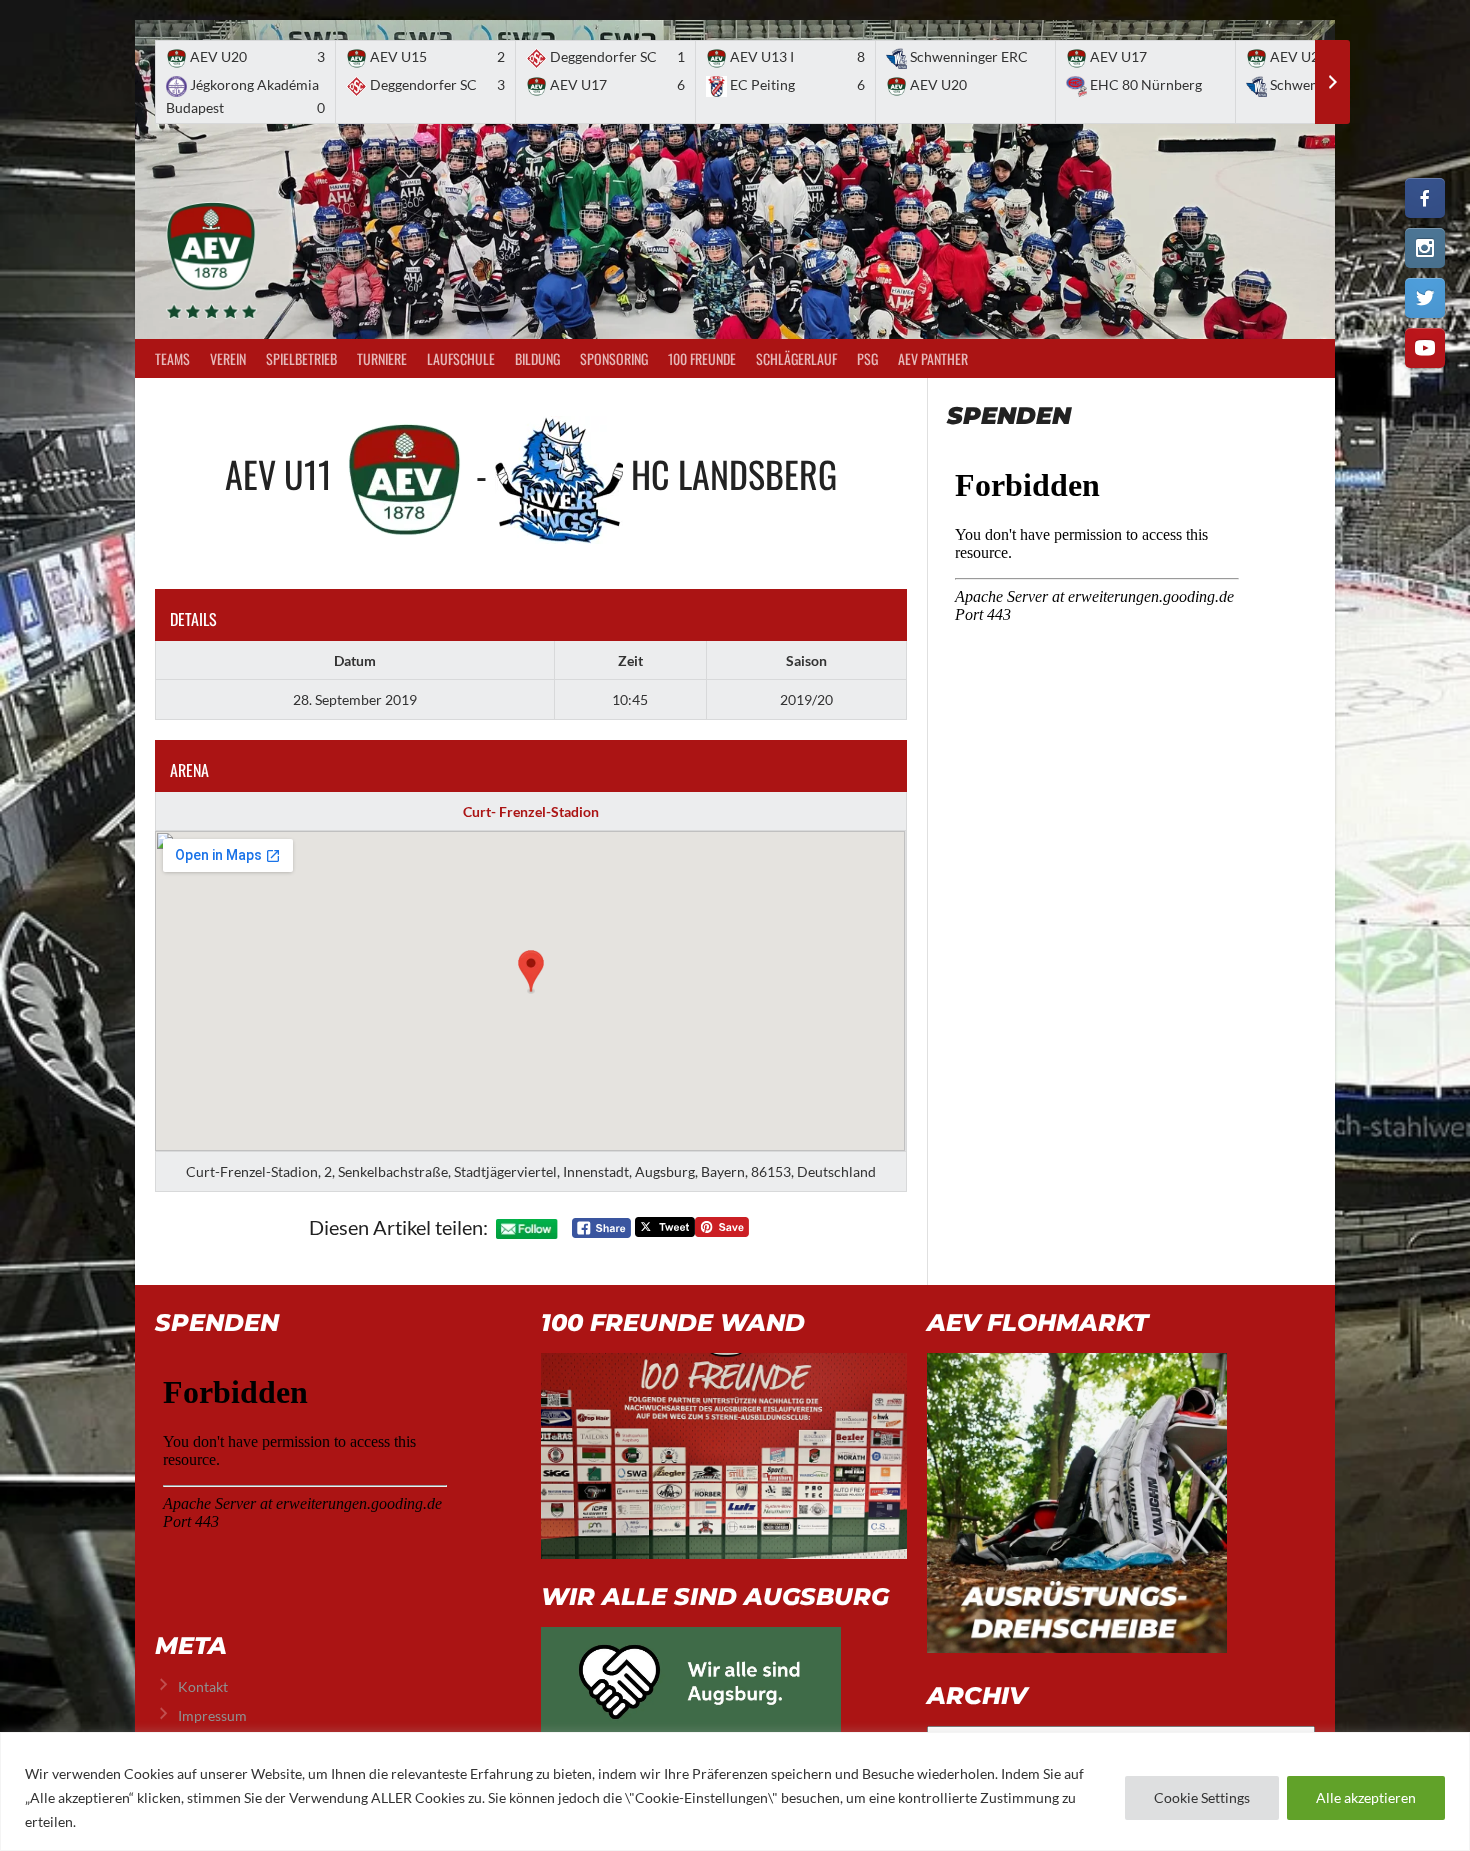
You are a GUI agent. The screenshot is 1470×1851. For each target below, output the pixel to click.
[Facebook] (1425, 198)
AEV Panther (933, 358)
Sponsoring (614, 358)
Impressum (212, 1715)
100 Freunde (702, 358)
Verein (228, 358)
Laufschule (461, 358)
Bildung (537, 358)
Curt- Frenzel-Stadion (531, 811)
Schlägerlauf (796, 358)
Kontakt (203, 1686)
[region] (735, 1791)
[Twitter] (1425, 298)
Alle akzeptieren (1366, 1797)
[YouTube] (1425, 348)
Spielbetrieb (301, 358)
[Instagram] (1425, 248)
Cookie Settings (1202, 1797)
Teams (172, 358)
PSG (867, 358)
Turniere (382, 358)
